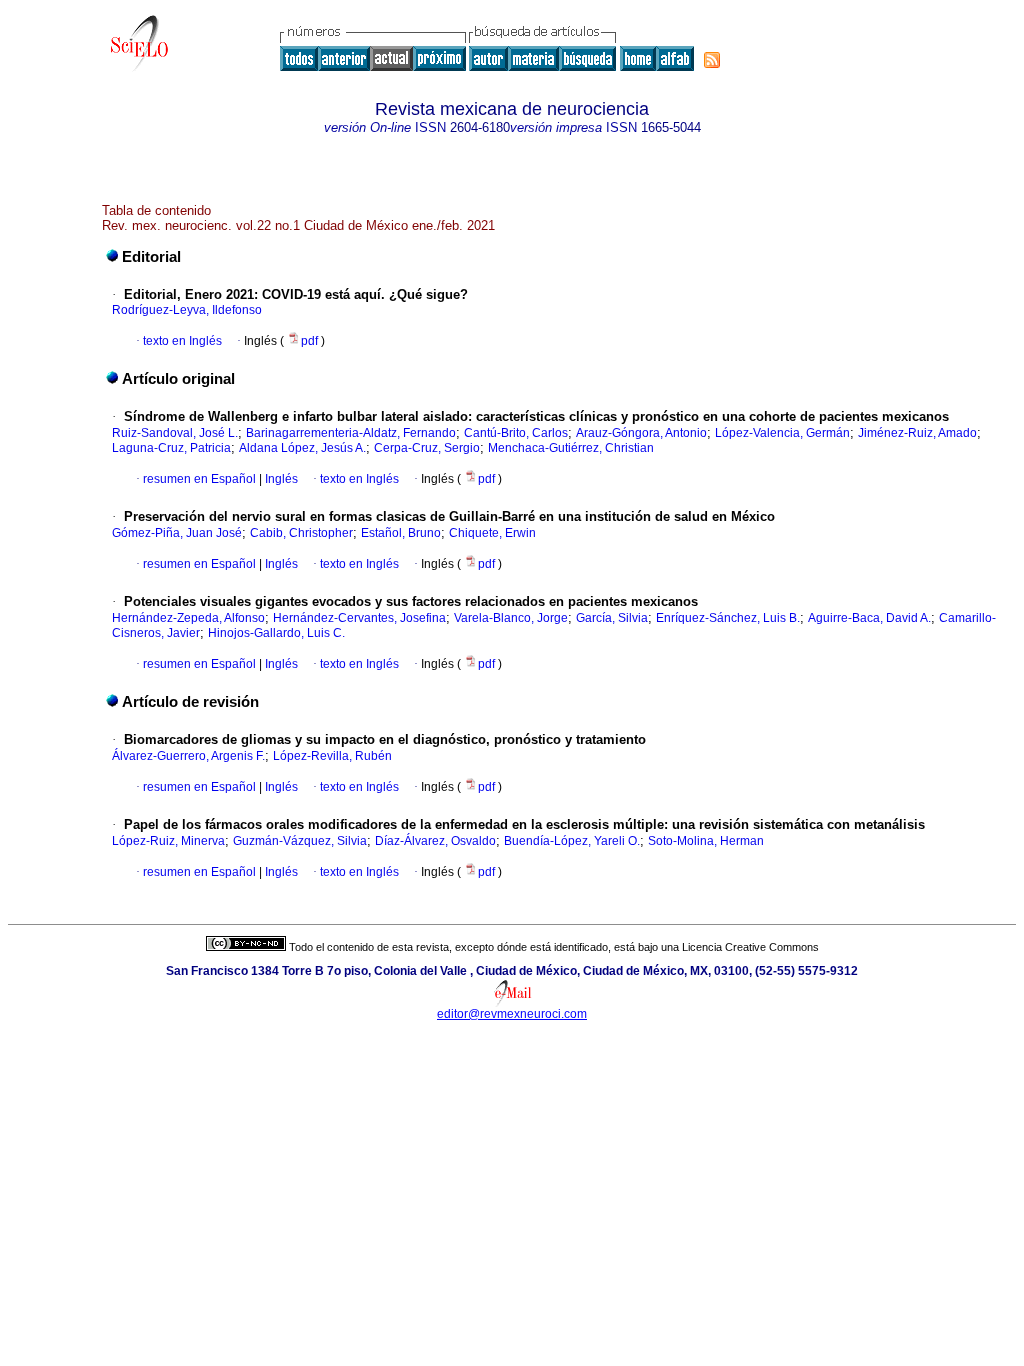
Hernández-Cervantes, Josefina (359, 618)
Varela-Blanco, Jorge (511, 618)
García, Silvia (612, 618)
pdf (311, 341)
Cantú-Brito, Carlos (516, 433)
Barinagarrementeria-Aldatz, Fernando (351, 433)
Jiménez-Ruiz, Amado (917, 433)
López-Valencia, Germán (782, 433)
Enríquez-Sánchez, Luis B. (728, 618)
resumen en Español (199, 479)
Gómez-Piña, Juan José (177, 533)
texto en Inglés (182, 341)
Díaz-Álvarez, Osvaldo (435, 841)
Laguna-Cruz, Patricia (171, 448)
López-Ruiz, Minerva (168, 841)
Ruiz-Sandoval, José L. (175, 433)
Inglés (280, 479)
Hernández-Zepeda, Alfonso (188, 618)
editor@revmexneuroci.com (512, 1014)
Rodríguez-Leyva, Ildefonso (187, 310)
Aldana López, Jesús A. (302, 448)
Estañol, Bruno (401, 533)
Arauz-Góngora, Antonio (641, 433)
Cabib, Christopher (301, 533)
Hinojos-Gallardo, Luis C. (276, 633)
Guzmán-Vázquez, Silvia (300, 841)
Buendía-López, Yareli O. (572, 841)
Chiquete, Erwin (492, 533)
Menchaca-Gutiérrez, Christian (571, 448)
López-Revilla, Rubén (332, 756)
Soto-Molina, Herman (706, 841)
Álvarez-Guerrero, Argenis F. (188, 756)
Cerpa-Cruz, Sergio (427, 448)
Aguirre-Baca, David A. (869, 618)
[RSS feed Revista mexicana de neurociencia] (712, 60)
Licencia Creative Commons (750, 947)
